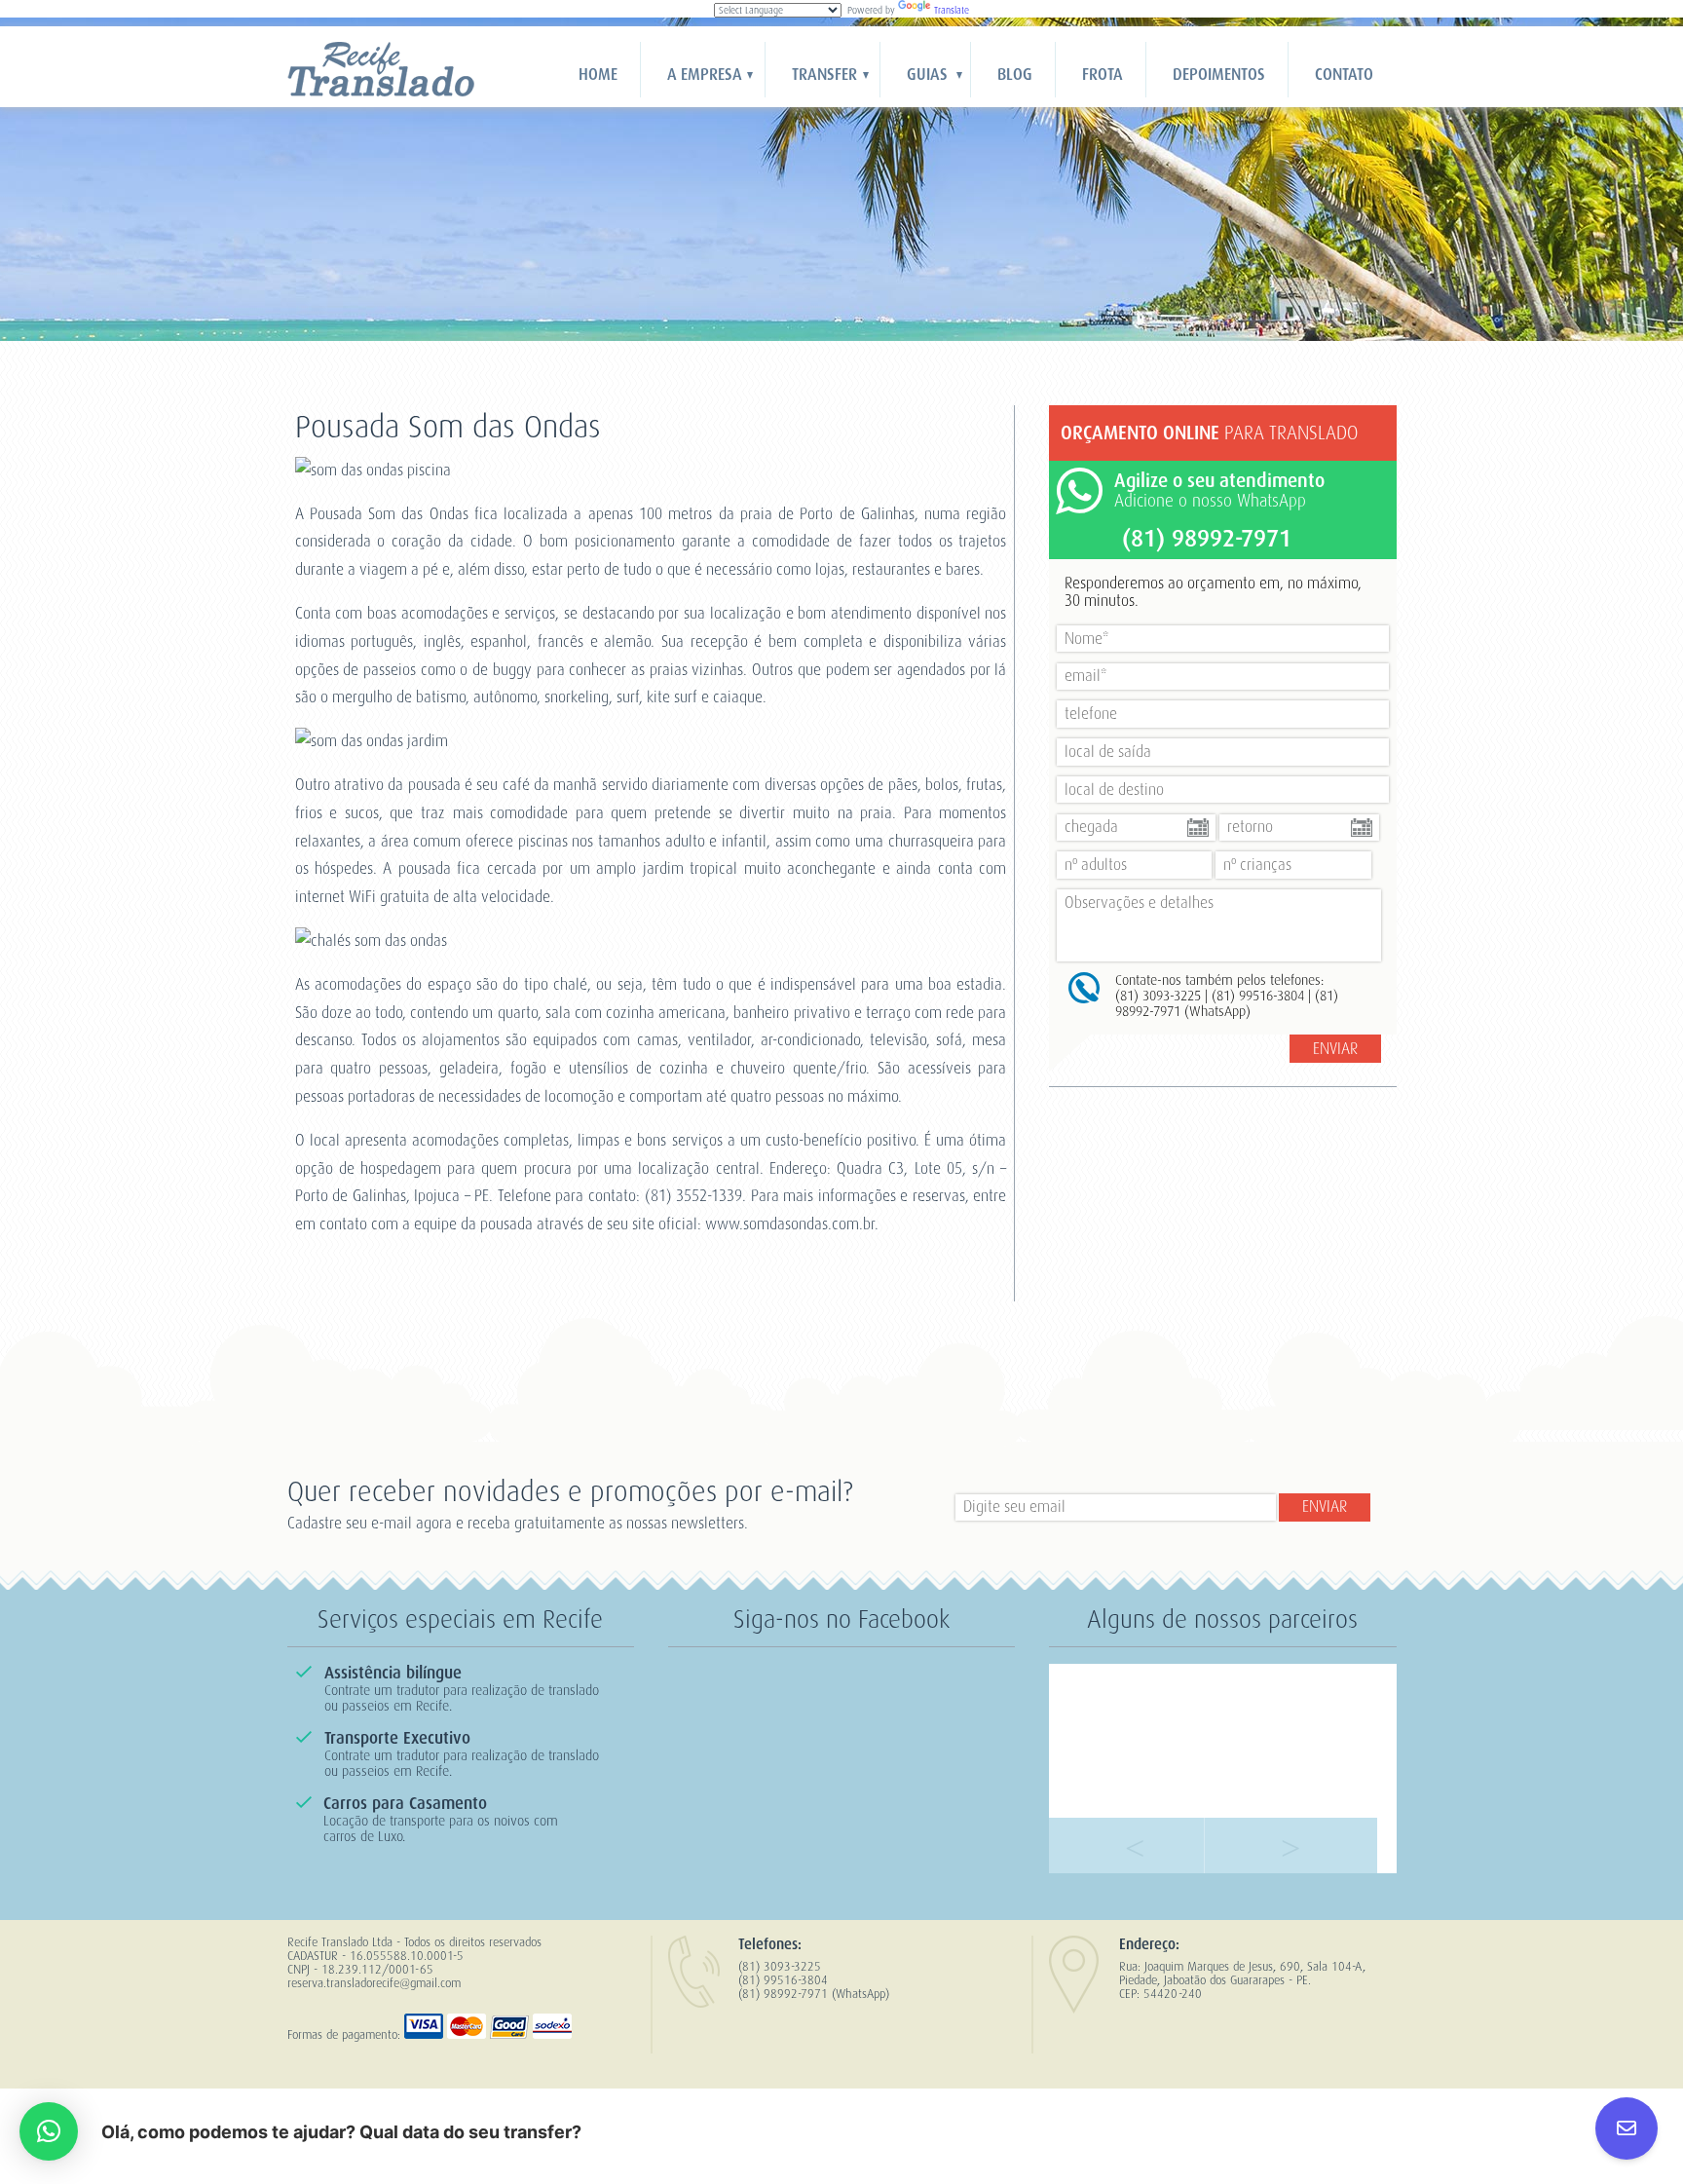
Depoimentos (1219, 75)
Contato (1344, 75)
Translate (952, 10)
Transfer (824, 75)
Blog (1015, 75)
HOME (598, 75)
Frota (1103, 75)
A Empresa (705, 75)
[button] (49, 2131)
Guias (927, 75)
